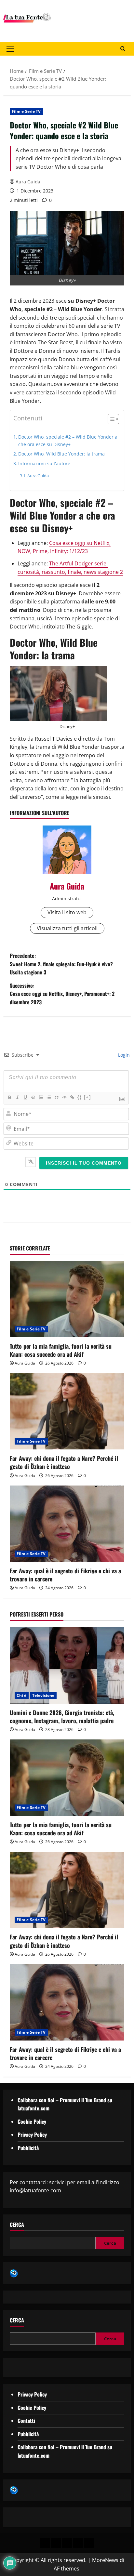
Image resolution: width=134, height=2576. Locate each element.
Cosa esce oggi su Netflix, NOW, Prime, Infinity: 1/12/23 (64, 547)
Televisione (43, 1695)
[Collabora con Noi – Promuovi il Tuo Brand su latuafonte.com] (56, 2543)
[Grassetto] (9, 1097)
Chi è (22, 1695)
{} (80, 1097)
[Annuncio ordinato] (41, 1097)
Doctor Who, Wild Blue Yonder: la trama (61, 454)
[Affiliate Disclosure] (78, 2543)
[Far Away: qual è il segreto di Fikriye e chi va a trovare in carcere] (67, 1524)
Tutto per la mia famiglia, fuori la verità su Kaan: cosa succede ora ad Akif (61, 1350)
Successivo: (62, 994)
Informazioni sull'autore (44, 463)
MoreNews (105, 2560)
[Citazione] (56, 1097)
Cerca (17, 2225)
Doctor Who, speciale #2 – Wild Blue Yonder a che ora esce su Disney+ (68, 441)
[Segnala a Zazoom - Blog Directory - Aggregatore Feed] (14, 2273)
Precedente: (61, 964)
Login (123, 1055)
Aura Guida (28, 182)
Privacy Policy (32, 2134)
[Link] (72, 1097)
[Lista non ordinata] (48, 1097)
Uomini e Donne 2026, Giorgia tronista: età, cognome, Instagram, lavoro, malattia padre (62, 1717)
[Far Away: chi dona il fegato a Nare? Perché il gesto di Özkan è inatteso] (67, 1412)
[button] (10, 49)
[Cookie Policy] (89, 2543)
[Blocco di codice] (64, 1097)
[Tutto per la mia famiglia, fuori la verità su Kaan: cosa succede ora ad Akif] (67, 1299)
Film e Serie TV (26, 111)
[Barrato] (33, 1097)
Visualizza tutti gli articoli (67, 928)
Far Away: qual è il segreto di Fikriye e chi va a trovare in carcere (65, 1575)
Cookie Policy (32, 2121)
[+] (87, 1097)
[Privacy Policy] (45, 2543)
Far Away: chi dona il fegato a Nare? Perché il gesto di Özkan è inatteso (64, 1462)
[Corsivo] (17, 1097)
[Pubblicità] (67, 2543)
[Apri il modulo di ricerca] (123, 49)
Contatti (26, 2421)
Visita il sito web (67, 912)
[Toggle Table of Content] (110, 419)
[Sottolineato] (25, 1097)
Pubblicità (28, 2148)
